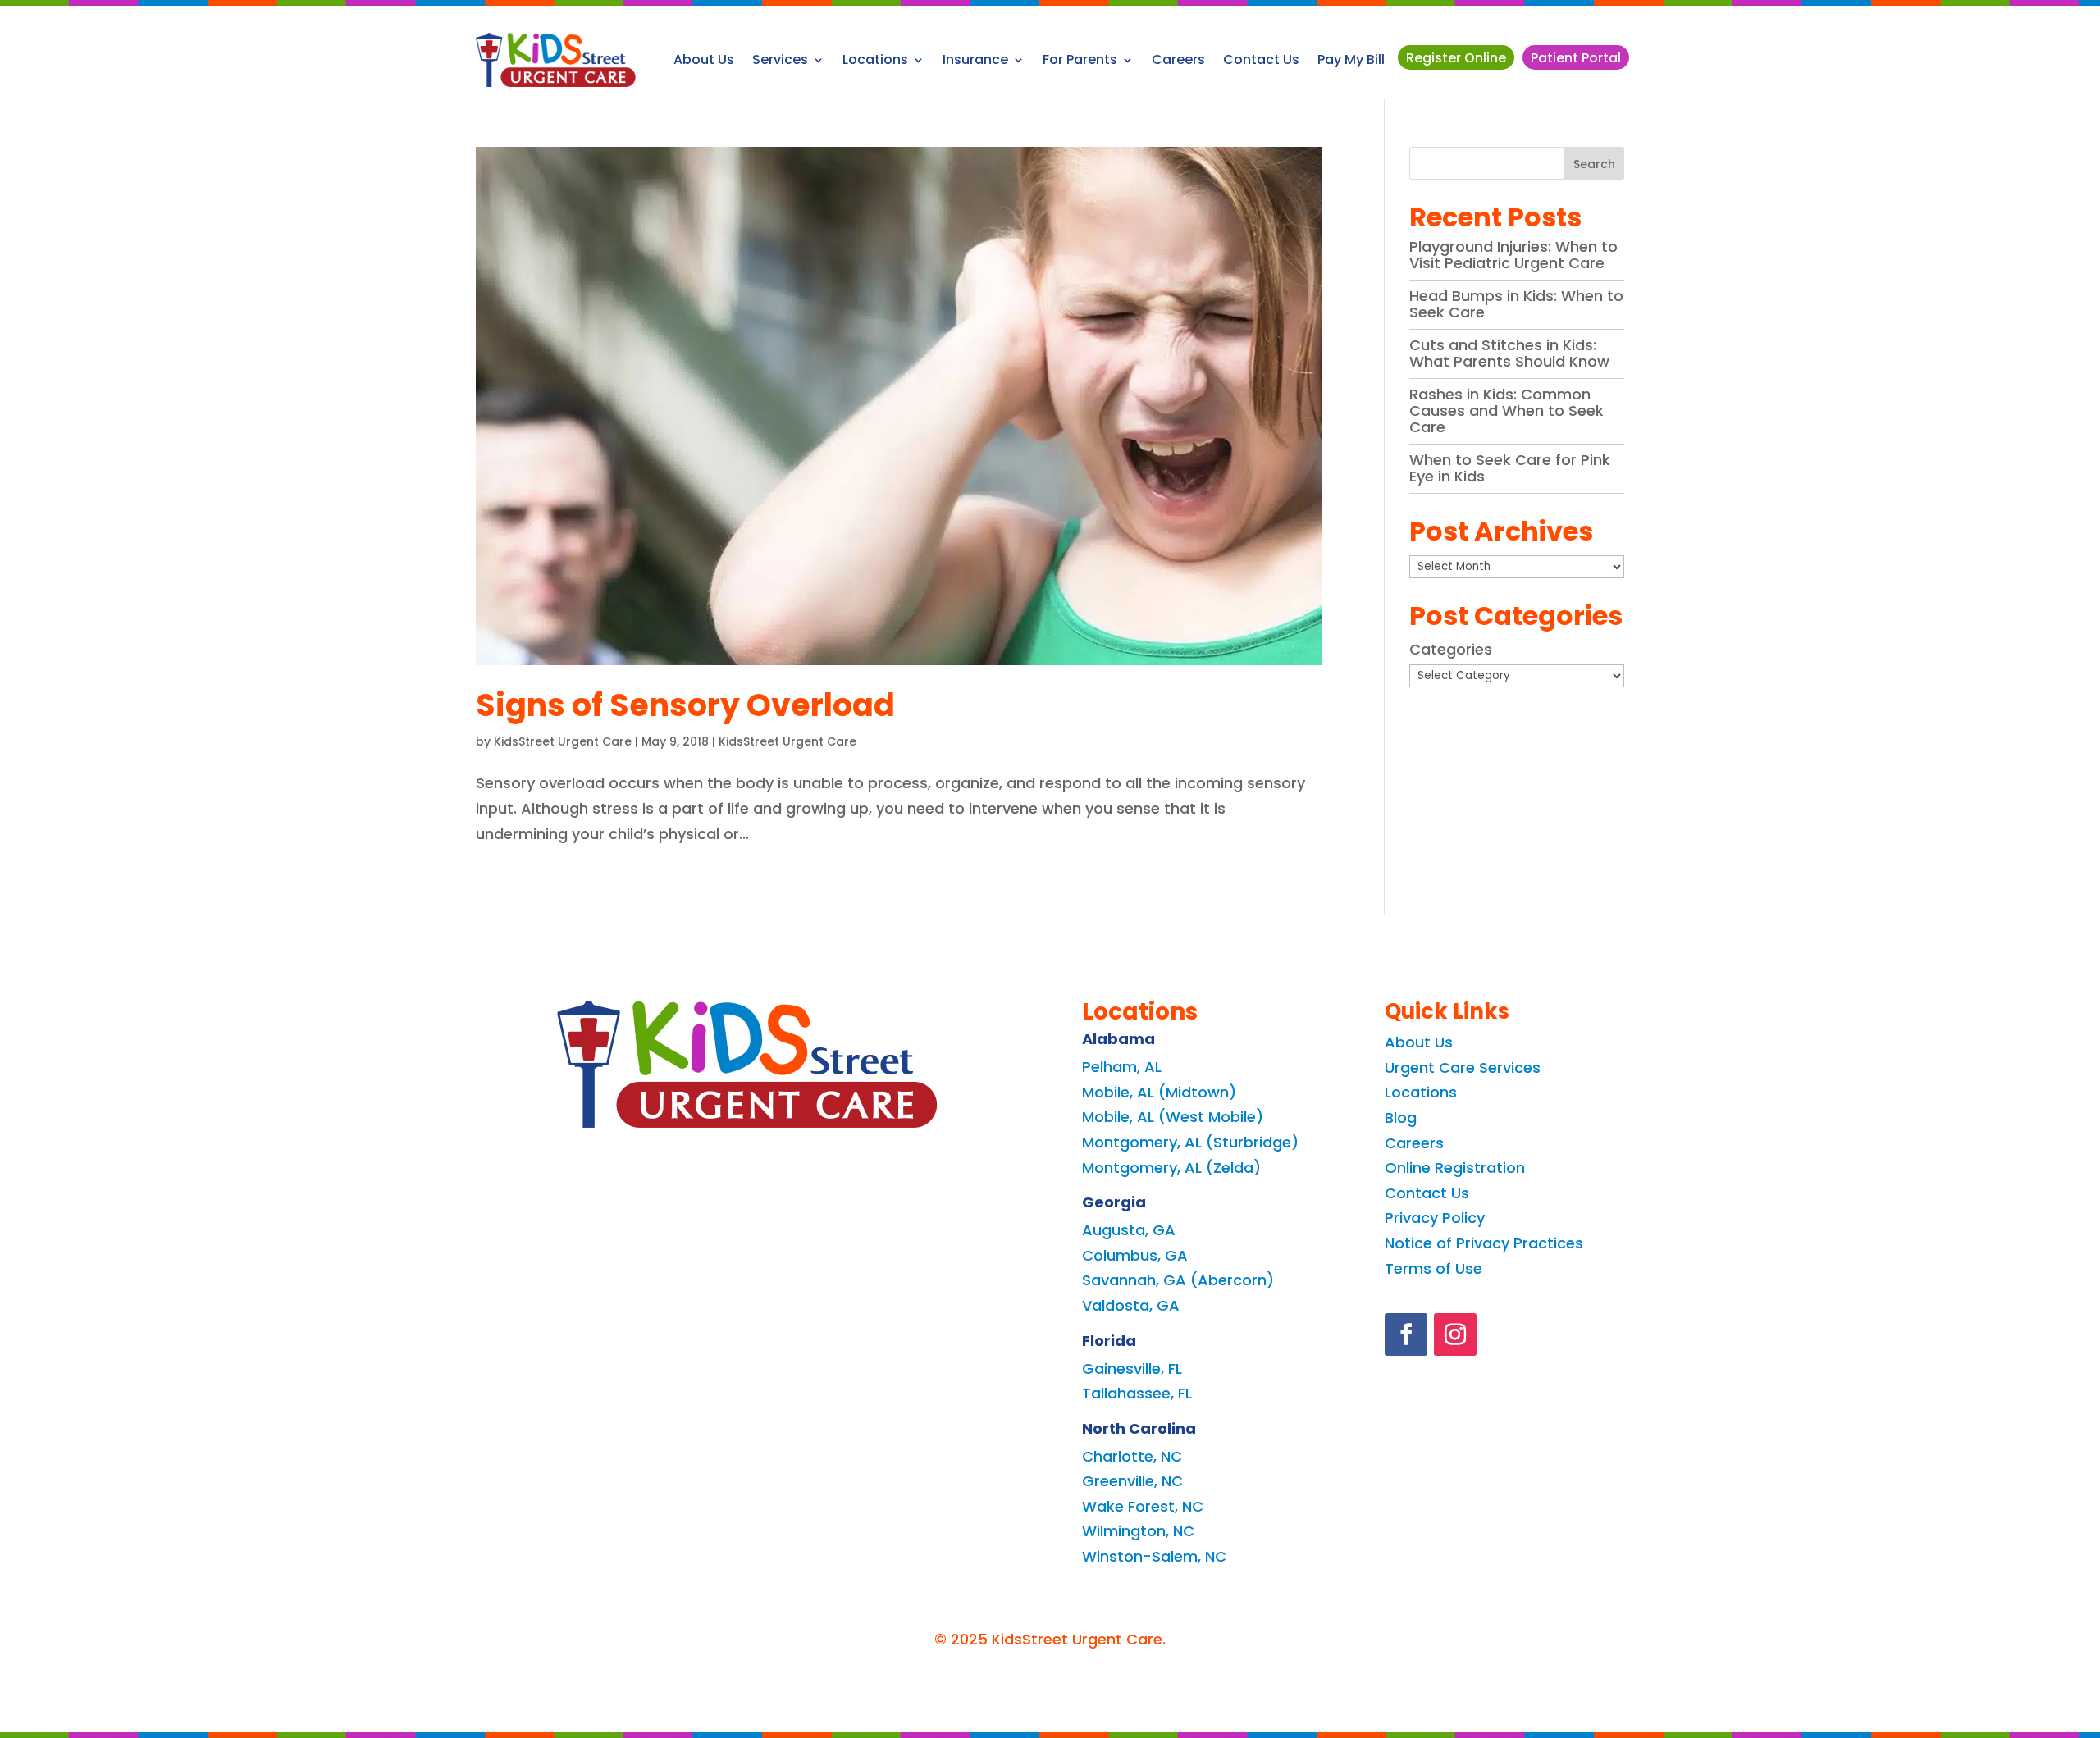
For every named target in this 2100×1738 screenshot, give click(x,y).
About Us (704, 59)
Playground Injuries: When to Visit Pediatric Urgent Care (1513, 255)
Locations (875, 59)
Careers (1178, 59)
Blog (1401, 1118)
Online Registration (1455, 1168)
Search (1594, 164)
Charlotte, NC (1132, 1456)
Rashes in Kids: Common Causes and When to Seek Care (1507, 411)
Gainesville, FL (1132, 1369)
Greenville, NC (1132, 1481)
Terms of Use (1433, 1268)
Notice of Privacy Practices (1484, 1243)
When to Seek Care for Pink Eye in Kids (1510, 468)
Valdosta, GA (1131, 1305)
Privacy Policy (1435, 1218)
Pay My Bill (1351, 59)
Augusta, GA (1129, 1230)
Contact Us (1261, 59)
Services (780, 59)
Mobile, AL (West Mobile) (1173, 1117)
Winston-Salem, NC (1154, 1556)
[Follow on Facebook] (1406, 1334)
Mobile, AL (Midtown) (1159, 1092)
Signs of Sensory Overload (685, 705)
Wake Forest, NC (1143, 1506)
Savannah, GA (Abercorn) (1178, 1280)
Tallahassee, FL (1137, 1393)
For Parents (1080, 59)
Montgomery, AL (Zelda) (1171, 1168)
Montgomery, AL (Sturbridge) (1190, 1142)
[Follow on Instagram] (1455, 1334)
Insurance (975, 59)
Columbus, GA (1135, 1255)
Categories (1451, 649)
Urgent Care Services (1463, 1067)
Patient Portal (1576, 58)
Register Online (1456, 58)
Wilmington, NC (1138, 1531)
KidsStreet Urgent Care (563, 741)
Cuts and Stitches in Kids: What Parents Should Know (1509, 353)
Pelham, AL (1122, 1067)
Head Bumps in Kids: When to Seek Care (1516, 304)
